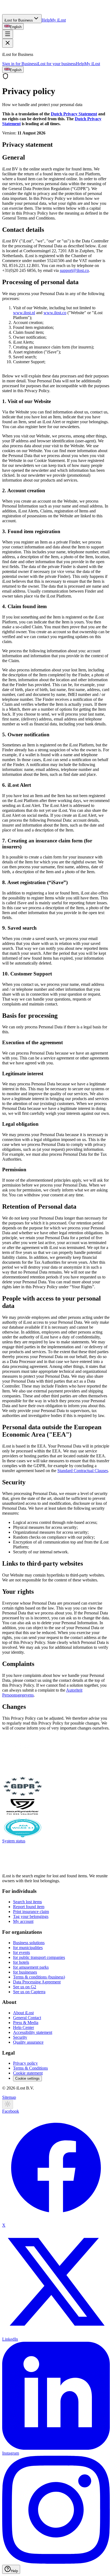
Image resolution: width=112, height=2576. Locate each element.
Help (46, 20)
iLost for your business (56, 64)
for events (21, 1952)
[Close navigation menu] (8, 43)
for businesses (25, 1972)
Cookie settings (27, 2078)
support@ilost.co (74, 270)
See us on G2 (25, 1987)
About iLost (23, 2013)
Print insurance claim (31, 1912)
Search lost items (27, 1902)
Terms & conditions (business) (39, 1977)
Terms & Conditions (30, 2068)
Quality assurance (28, 2042)
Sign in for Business (19, 64)
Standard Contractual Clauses (83, 1471)
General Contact (27, 2018)
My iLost (58, 20)
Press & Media (26, 2023)
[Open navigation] (8, 34)
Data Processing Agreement (37, 1982)
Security (20, 2037)
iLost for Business (19, 20)
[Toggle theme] (8, 2104)
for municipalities (28, 1948)
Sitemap (9, 2097)
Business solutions (29, 1943)
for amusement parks (31, 1967)
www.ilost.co (55, 313)
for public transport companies (39, 1957)
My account (23, 1921)
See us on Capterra (29, 1992)
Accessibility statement (33, 2032)
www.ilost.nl (24, 313)
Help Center (24, 2027)
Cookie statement (28, 2073)
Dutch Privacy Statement (74, 114)
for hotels (21, 1962)
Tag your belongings (31, 1916)
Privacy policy (25, 2063)
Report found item (29, 1907)
